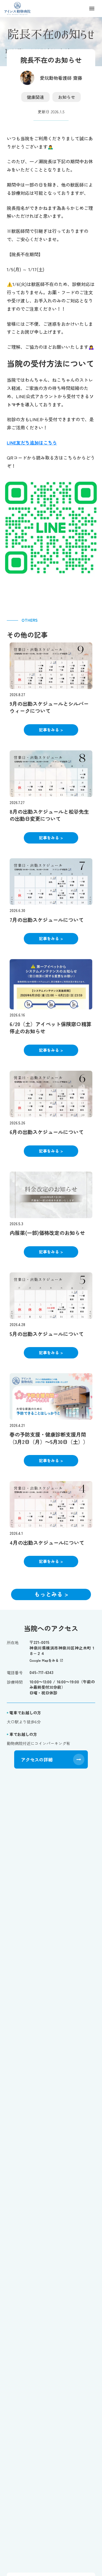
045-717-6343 (41, 1672)
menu (92, 9)
